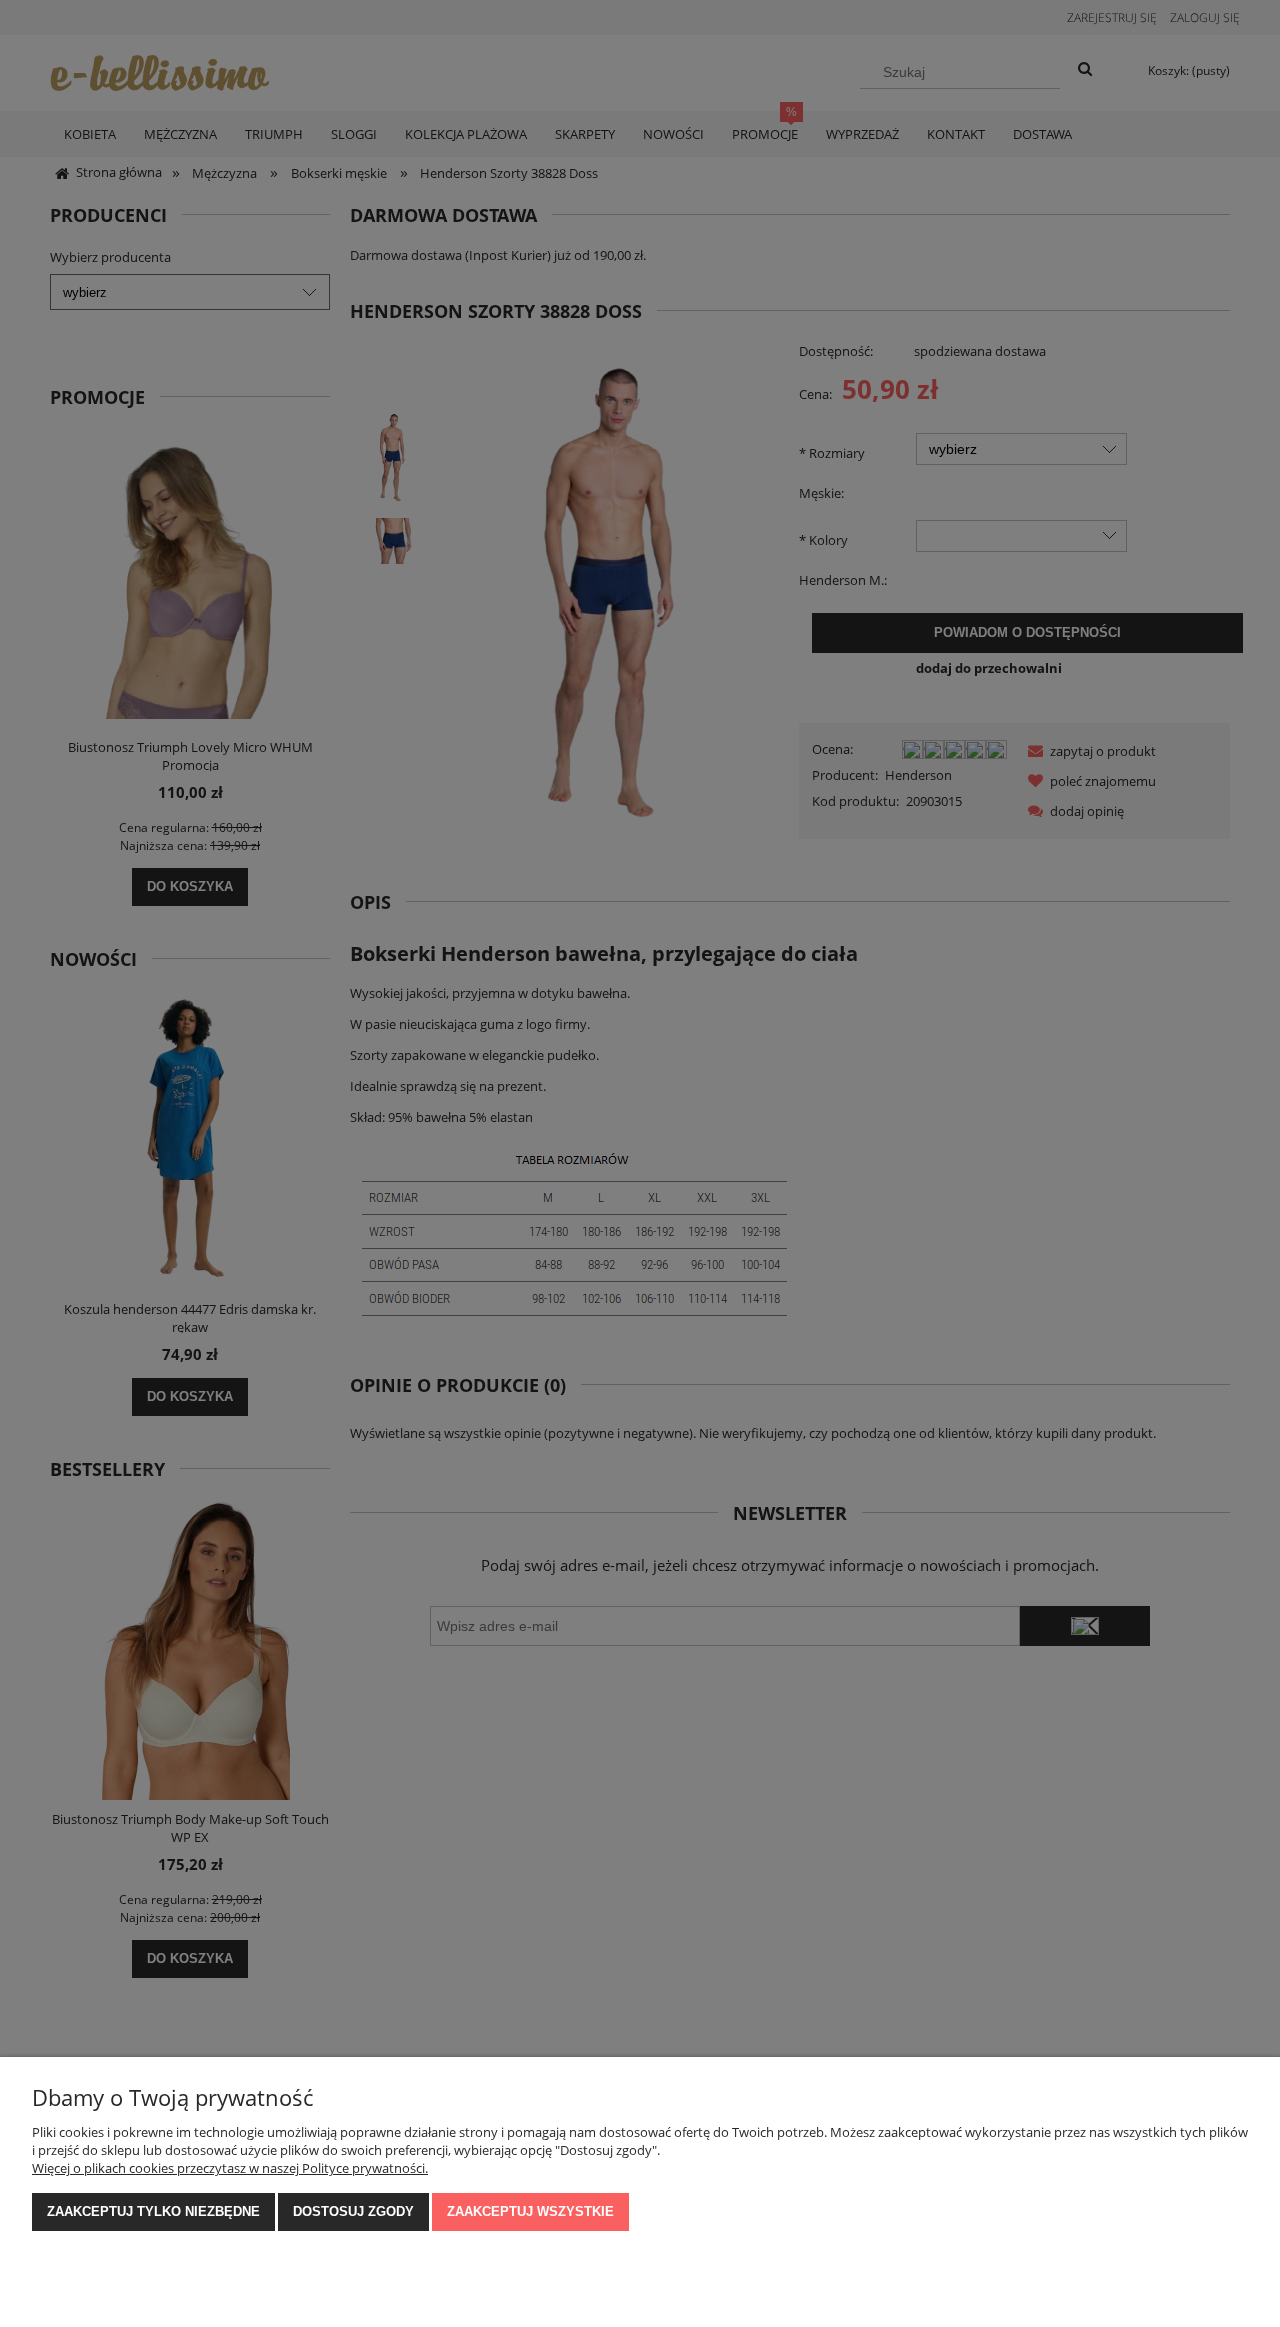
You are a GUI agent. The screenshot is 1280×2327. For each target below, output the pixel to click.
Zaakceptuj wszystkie (530, 2211)
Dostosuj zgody (353, 2211)
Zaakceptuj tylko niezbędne (153, 2211)
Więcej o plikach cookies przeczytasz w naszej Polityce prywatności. (230, 2168)
